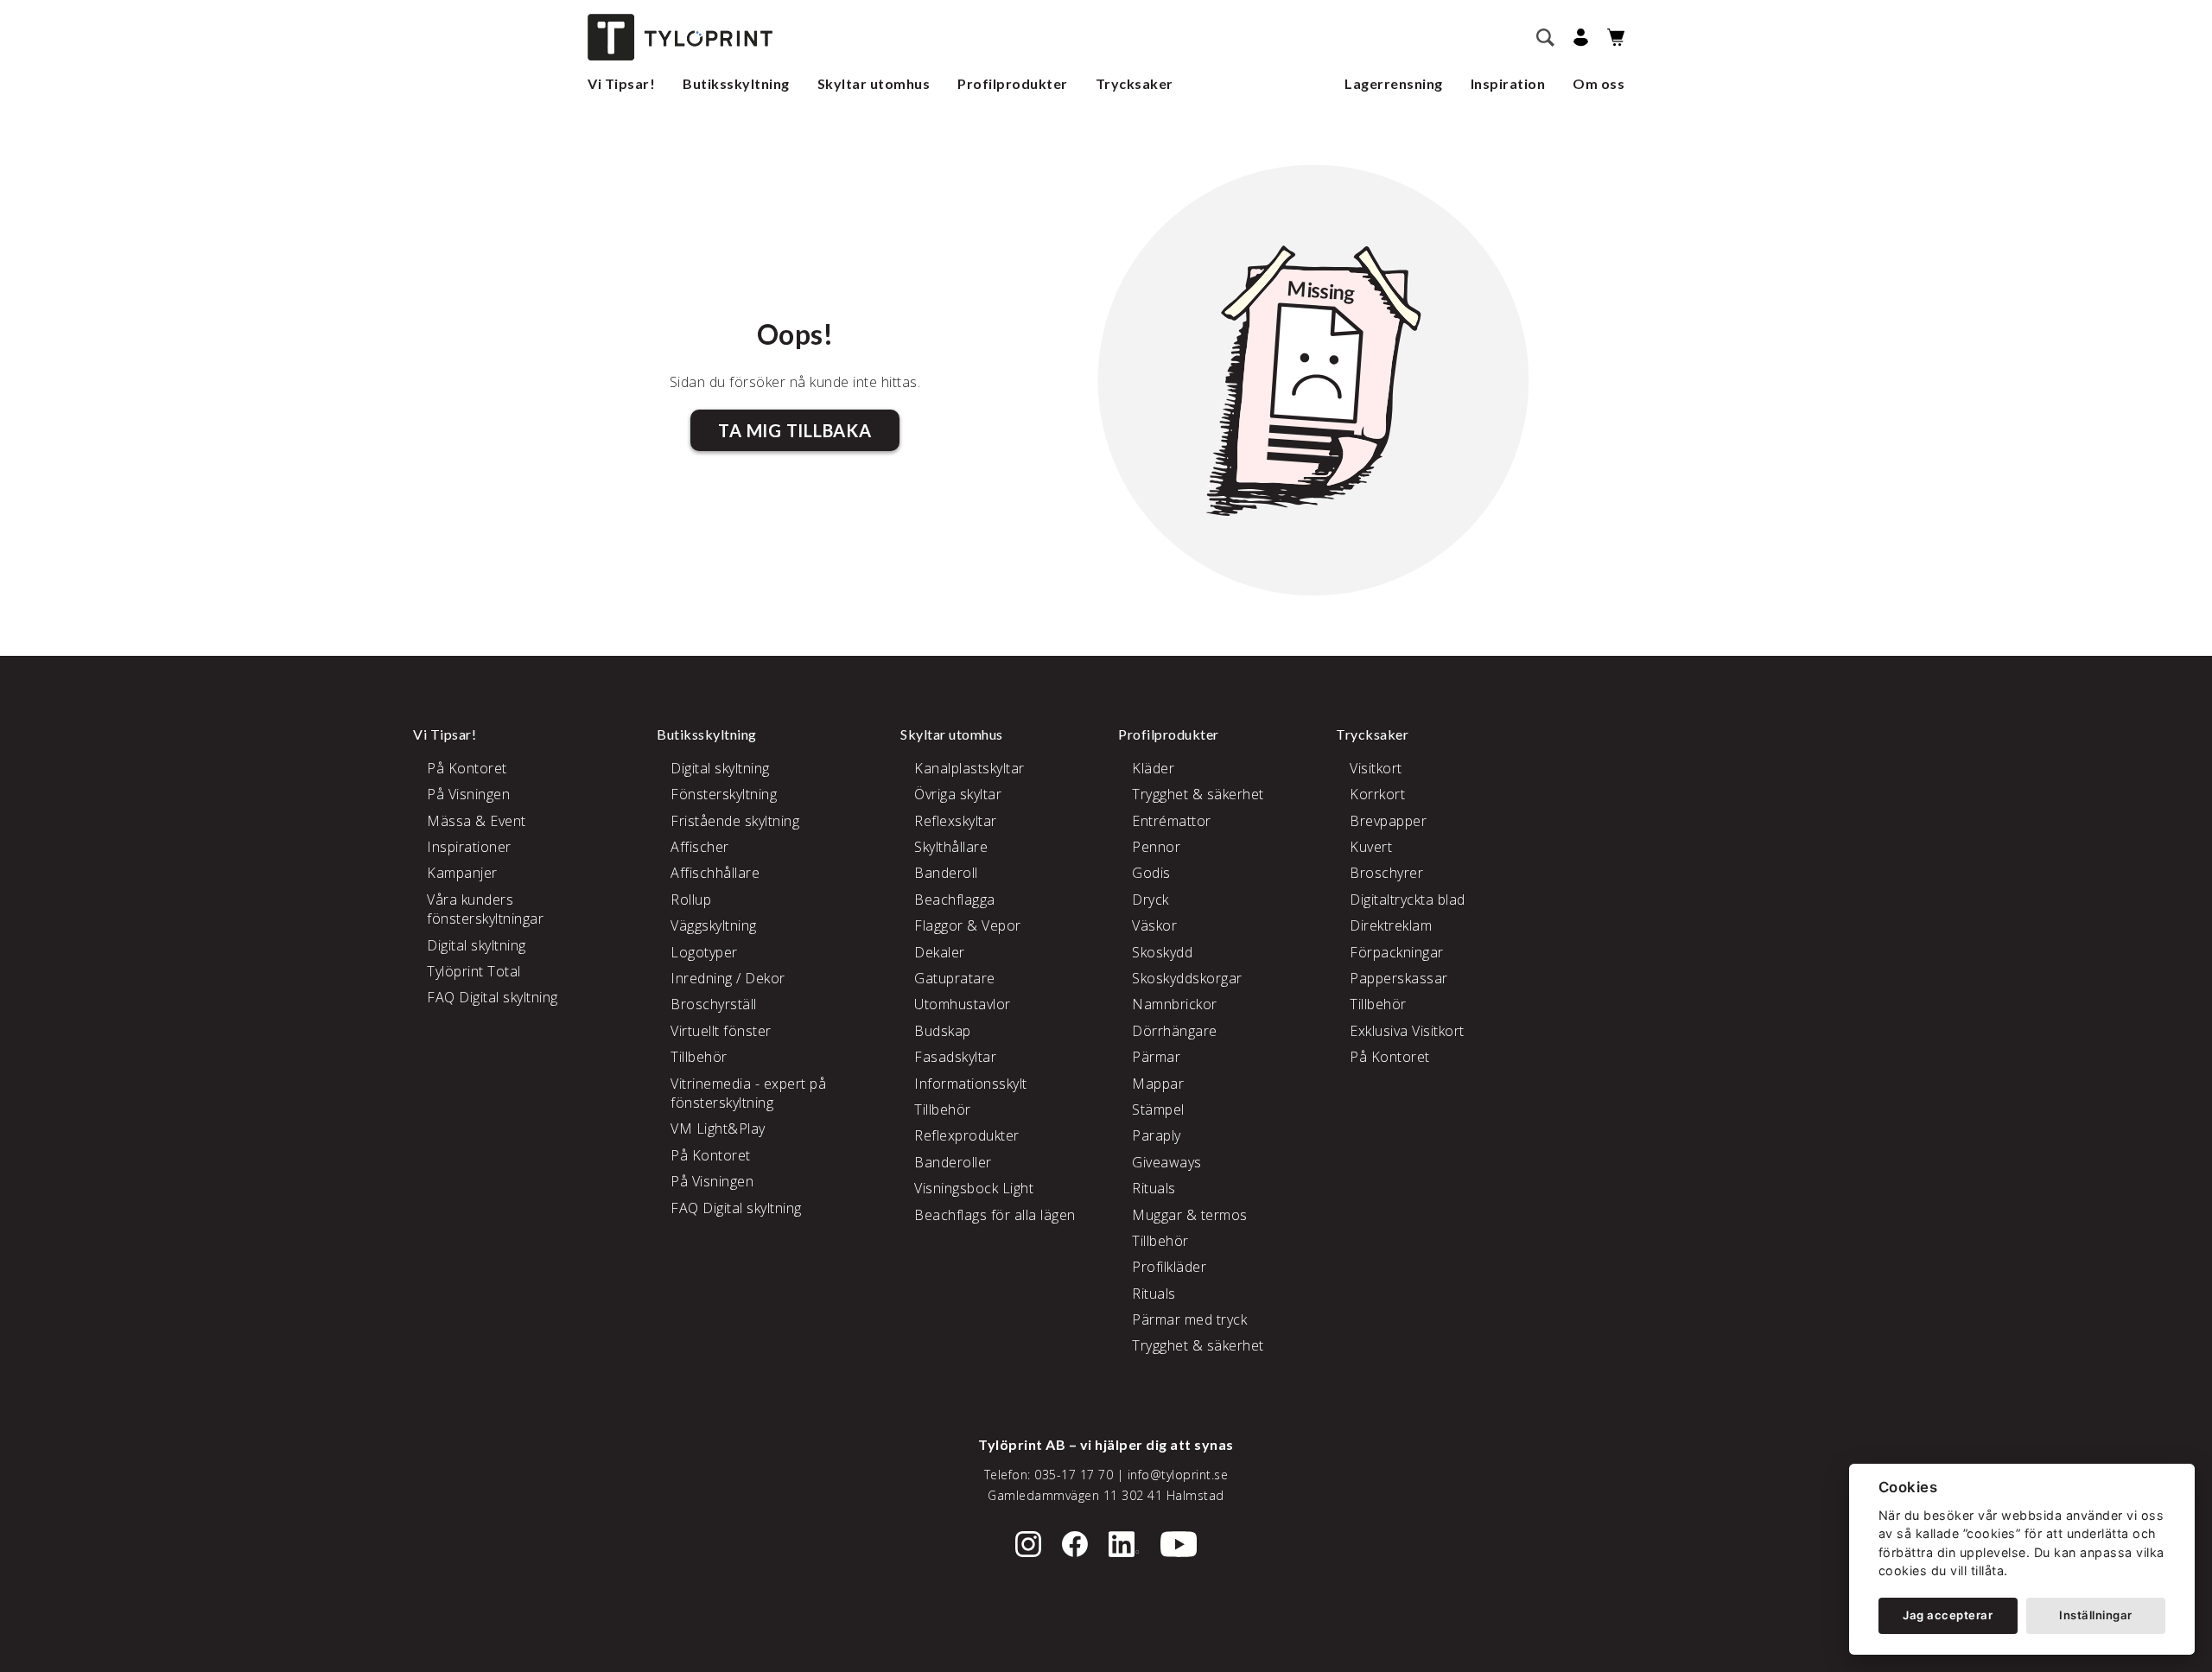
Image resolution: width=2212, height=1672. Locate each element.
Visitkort (1376, 768)
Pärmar (1156, 1057)
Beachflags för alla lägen (995, 1215)
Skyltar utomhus (874, 83)
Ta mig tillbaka (795, 430)
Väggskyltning (714, 925)
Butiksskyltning (736, 83)
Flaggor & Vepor (968, 925)
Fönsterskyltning (724, 794)
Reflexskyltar (956, 821)
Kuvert (1371, 847)
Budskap (943, 1031)
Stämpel (1158, 1109)
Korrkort (1377, 794)
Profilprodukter (1013, 83)
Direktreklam (1391, 925)
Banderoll (946, 873)
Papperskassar (1399, 978)
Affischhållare (715, 873)
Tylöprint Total (474, 971)
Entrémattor (1172, 821)
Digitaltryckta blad (1408, 900)
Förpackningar (1397, 952)
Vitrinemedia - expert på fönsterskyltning (748, 1093)
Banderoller (953, 1162)
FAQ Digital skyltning (493, 997)
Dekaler (940, 952)
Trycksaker (1135, 83)
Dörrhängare (1175, 1031)
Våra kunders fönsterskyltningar (485, 909)
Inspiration (1508, 83)
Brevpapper (1388, 821)
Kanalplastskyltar (969, 768)
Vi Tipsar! (621, 83)
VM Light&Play (718, 1128)
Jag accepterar (1948, 1615)
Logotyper (704, 952)
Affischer (700, 847)
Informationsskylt (971, 1084)
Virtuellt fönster (721, 1031)
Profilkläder (1169, 1267)
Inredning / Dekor (728, 978)
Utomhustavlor (963, 1004)
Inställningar (2096, 1615)
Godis (1151, 873)
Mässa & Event (477, 821)
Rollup (691, 900)
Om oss (1599, 83)
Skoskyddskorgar (1187, 978)
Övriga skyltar (958, 794)
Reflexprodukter (967, 1135)
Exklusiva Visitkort (1407, 1031)
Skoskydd (1162, 952)
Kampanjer (462, 873)
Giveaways (1167, 1162)
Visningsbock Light (974, 1188)
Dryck (1150, 900)
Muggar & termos (1190, 1215)
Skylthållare (951, 847)
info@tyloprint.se (1178, 1475)
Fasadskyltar (955, 1057)
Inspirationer (469, 847)
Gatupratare (955, 978)
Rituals (1154, 1188)
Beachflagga (955, 900)
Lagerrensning (1394, 83)
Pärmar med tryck (1189, 1319)
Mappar (1158, 1084)
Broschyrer (1386, 873)
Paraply (1157, 1135)
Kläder (1153, 768)
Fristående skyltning (735, 821)
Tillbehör (699, 1057)
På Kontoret (467, 768)
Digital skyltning (477, 945)
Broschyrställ (714, 1004)
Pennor (1156, 847)
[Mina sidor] (1578, 38)
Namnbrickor (1175, 1004)
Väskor (1154, 925)
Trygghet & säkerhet (1198, 794)
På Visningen (468, 794)
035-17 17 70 (1074, 1475)
